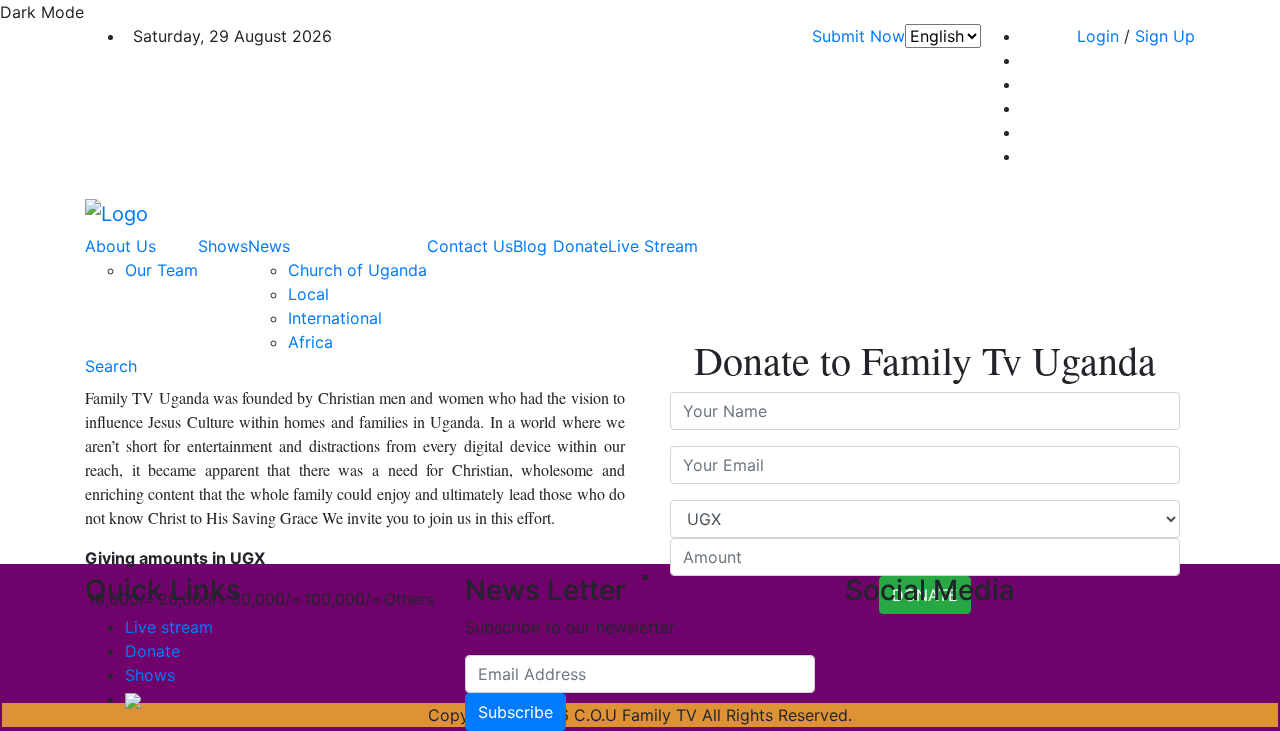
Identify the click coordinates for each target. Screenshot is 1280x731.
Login (1098, 36)
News (269, 246)
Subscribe (515, 712)
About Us (120, 246)
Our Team (161, 270)
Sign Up (1165, 36)
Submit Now (858, 36)
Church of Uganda (357, 270)
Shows (223, 246)
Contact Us (470, 246)
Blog (530, 246)
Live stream (169, 627)
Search (111, 366)
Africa (310, 342)
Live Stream (653, 246)
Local (308, 294)
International (335, 318)
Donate (580, 246)
